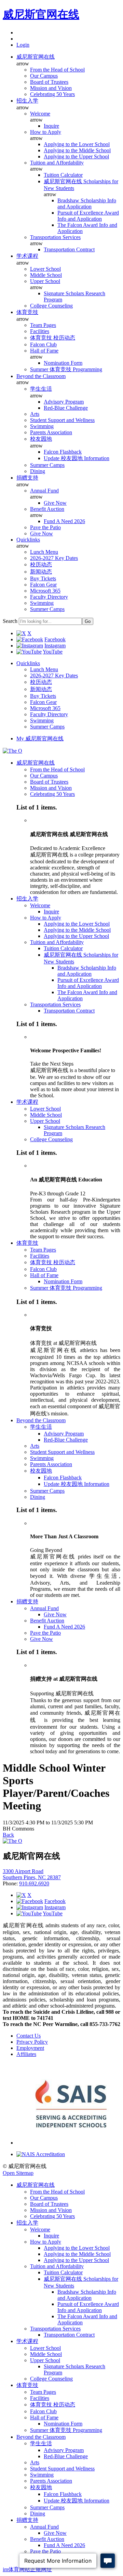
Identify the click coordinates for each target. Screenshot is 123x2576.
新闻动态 (41, 572)
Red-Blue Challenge (66, 408)
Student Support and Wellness (62, 420)
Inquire (51, 126)
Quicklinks (28, 540)
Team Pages (43, 325)
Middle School (46, 275)
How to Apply (46, 132)
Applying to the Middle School (77, 150)
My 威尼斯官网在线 (40, 739)
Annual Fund (44, 491)
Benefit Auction (47, 509)
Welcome (40, 114)
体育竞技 (27, 312)
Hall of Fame (44, 351)
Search (10, 621)
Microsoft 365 (45, 591)
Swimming (42, 426)
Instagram (55, 646)
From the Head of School (57, 70)
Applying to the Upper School (76, 156)
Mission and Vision (51, 88)
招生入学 (27, 101)
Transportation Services (55, 237)
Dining (38, 471)
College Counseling (51, 306)
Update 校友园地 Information (77, 458)
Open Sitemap (18, 2173)
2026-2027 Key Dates (54, 558)
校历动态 (41, 564)
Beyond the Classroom (41, 376)
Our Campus (44, 76)
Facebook (55, 639)
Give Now (55, 503)
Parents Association (51, 432)
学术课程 (27, 256)
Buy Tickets (43, 578)
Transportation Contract (69, 249)
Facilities (40, 331)
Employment (30, 2048)
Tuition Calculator (63, 175)
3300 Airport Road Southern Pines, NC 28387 (32, 1874)
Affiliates (26, 2054)
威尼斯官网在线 (41, 14)
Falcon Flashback (63, 452)
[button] (23, 45)
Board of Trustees (49, 82)
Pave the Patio (45, 527)
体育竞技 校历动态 (53, 338)
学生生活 (41, 389)
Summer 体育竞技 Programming (66, 369)
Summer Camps (47, 465)
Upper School (45, 281)
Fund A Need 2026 (64, 521)
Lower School (45, 269)
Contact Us (29, 2036)
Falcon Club (43, 344)
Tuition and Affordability (57, 163)
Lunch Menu (44, 552)
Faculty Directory (49, 597)
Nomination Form (63, 363)
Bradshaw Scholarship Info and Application (87, 203)
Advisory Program (64, 402)
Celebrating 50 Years (52, 94)
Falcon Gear (43, 585)
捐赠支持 (27, 478)
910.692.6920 (34, 1883)
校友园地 (41, 439)
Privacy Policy (32, 2042)
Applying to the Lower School (77, 144)
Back (8, 1835)
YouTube (53, 652)
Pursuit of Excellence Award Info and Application (88, 216)
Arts (35, 414)
